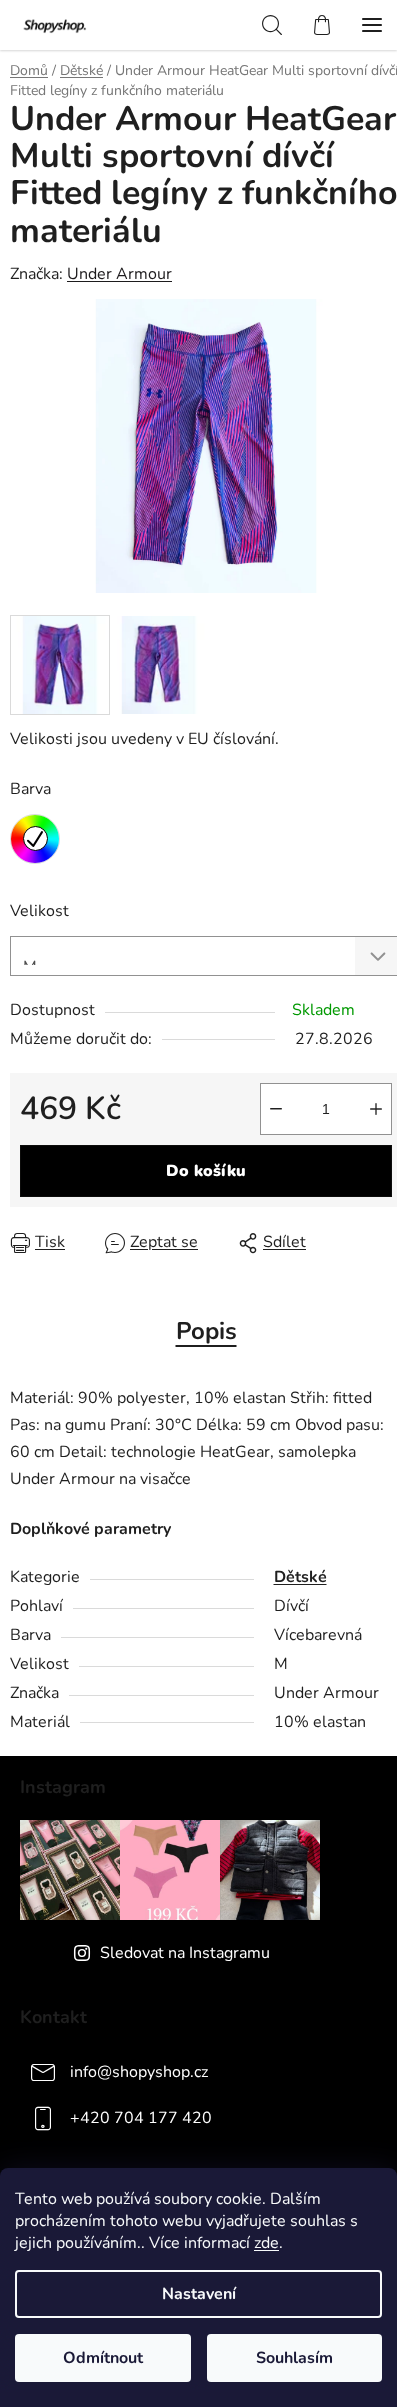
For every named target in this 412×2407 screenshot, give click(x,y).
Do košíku (206, 1171)
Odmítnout (103, 2358)
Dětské (300, 1577)
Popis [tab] (206, 1331)
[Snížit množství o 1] (276, 1109)
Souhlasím (294, 2358)
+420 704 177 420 (141, 2117)
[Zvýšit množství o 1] (376, 1109)
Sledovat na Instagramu (185, 1953)
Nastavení (199, 2294)
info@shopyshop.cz (139, 2071)
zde (266, 2243)
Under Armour (119, 274)
